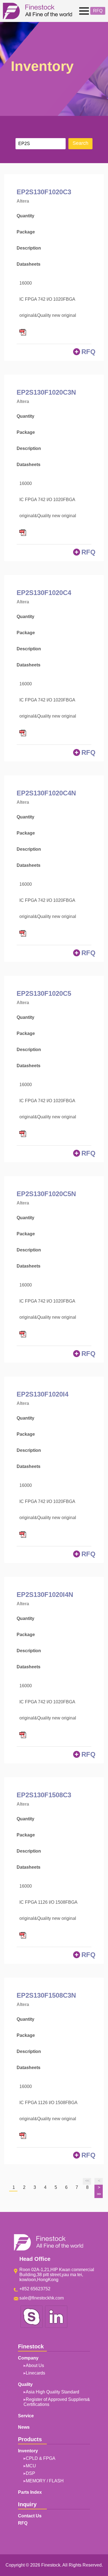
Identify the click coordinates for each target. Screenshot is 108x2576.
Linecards (35, 2373)
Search (80, 143)
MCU (31, 2466)
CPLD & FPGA (41, 2458)
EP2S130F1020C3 (44, 192)
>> (99, 2194)
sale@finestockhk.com (42, 2298)
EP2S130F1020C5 (44, 993)
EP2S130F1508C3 (44, 1795)
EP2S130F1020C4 (44, 593)
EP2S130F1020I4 (43, 1394)
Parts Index (30, 2492)
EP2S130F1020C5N (46, 1194)
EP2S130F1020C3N (46, 392)
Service (26, 2416)
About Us (35, 2365)
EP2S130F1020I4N (45, 1595)
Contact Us (30, 2516)
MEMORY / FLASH (45, 2481)
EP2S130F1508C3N (46, 1995)
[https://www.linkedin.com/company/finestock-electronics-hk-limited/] (56, 2327)
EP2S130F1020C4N (46, 793)
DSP (30, 2473)
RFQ (98, 11)
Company (16, 30)
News (24, 2427)
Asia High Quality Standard (52, 2392)
